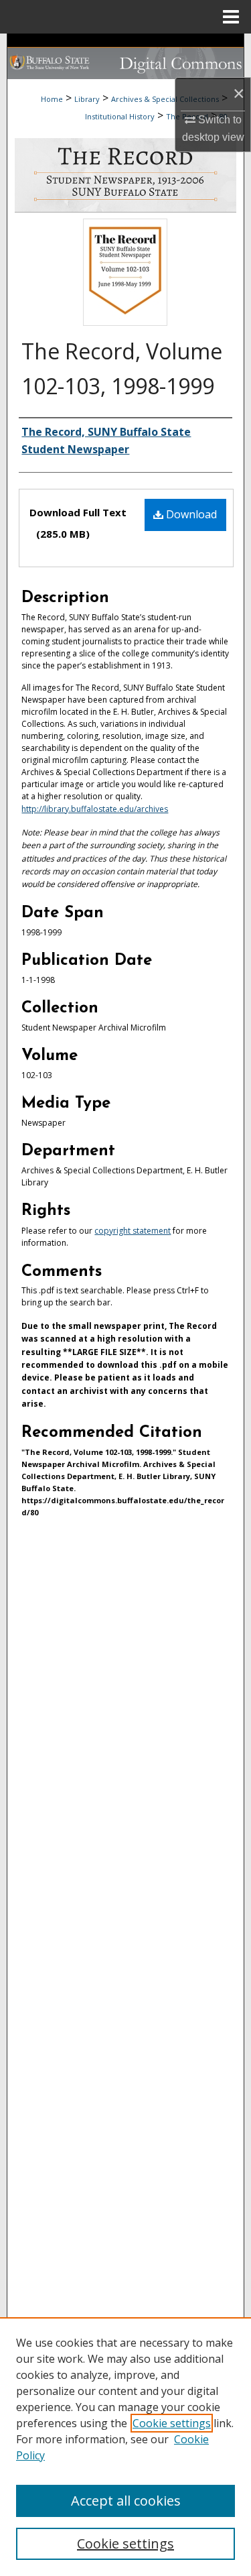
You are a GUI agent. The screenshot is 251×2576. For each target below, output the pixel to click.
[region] (125, 2447)
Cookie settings (172, 2423)
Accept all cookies (126, 2501)
